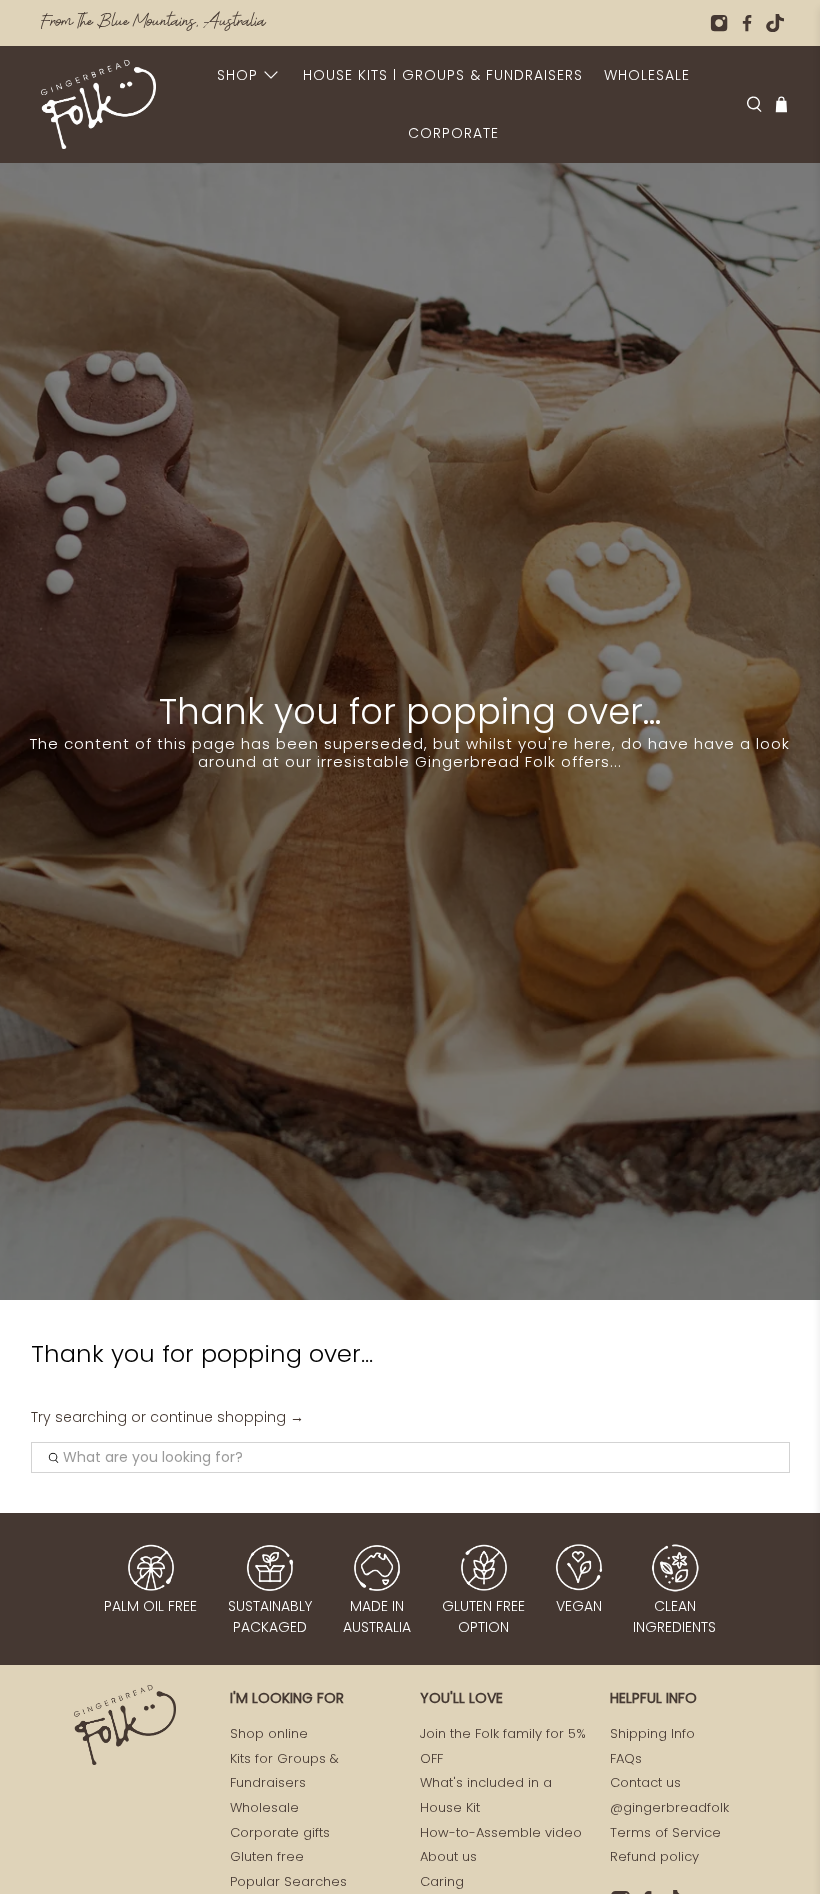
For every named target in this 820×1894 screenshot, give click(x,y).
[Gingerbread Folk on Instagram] (719, 23)
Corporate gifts (280, 1832)
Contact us (645, 1782)
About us (448, 1856)
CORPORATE (453, 133)
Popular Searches (288, 1881)
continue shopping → (227, 1417)
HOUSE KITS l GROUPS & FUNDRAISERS (443, 75)
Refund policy (654, 1856)
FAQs (626, 1758)
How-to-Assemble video (501, 1832)
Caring (442, 1881)
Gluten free (267, 1856)
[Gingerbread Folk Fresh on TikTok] (775, 23)
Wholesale (264, 1807)
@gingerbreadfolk (669, 1807)
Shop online (269, 1733)
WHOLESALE (647, 75)
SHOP (237, 75)
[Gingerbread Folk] (98, 105)
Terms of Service (665, 1832)
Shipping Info (652, 1733)
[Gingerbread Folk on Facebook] (747, 23)
